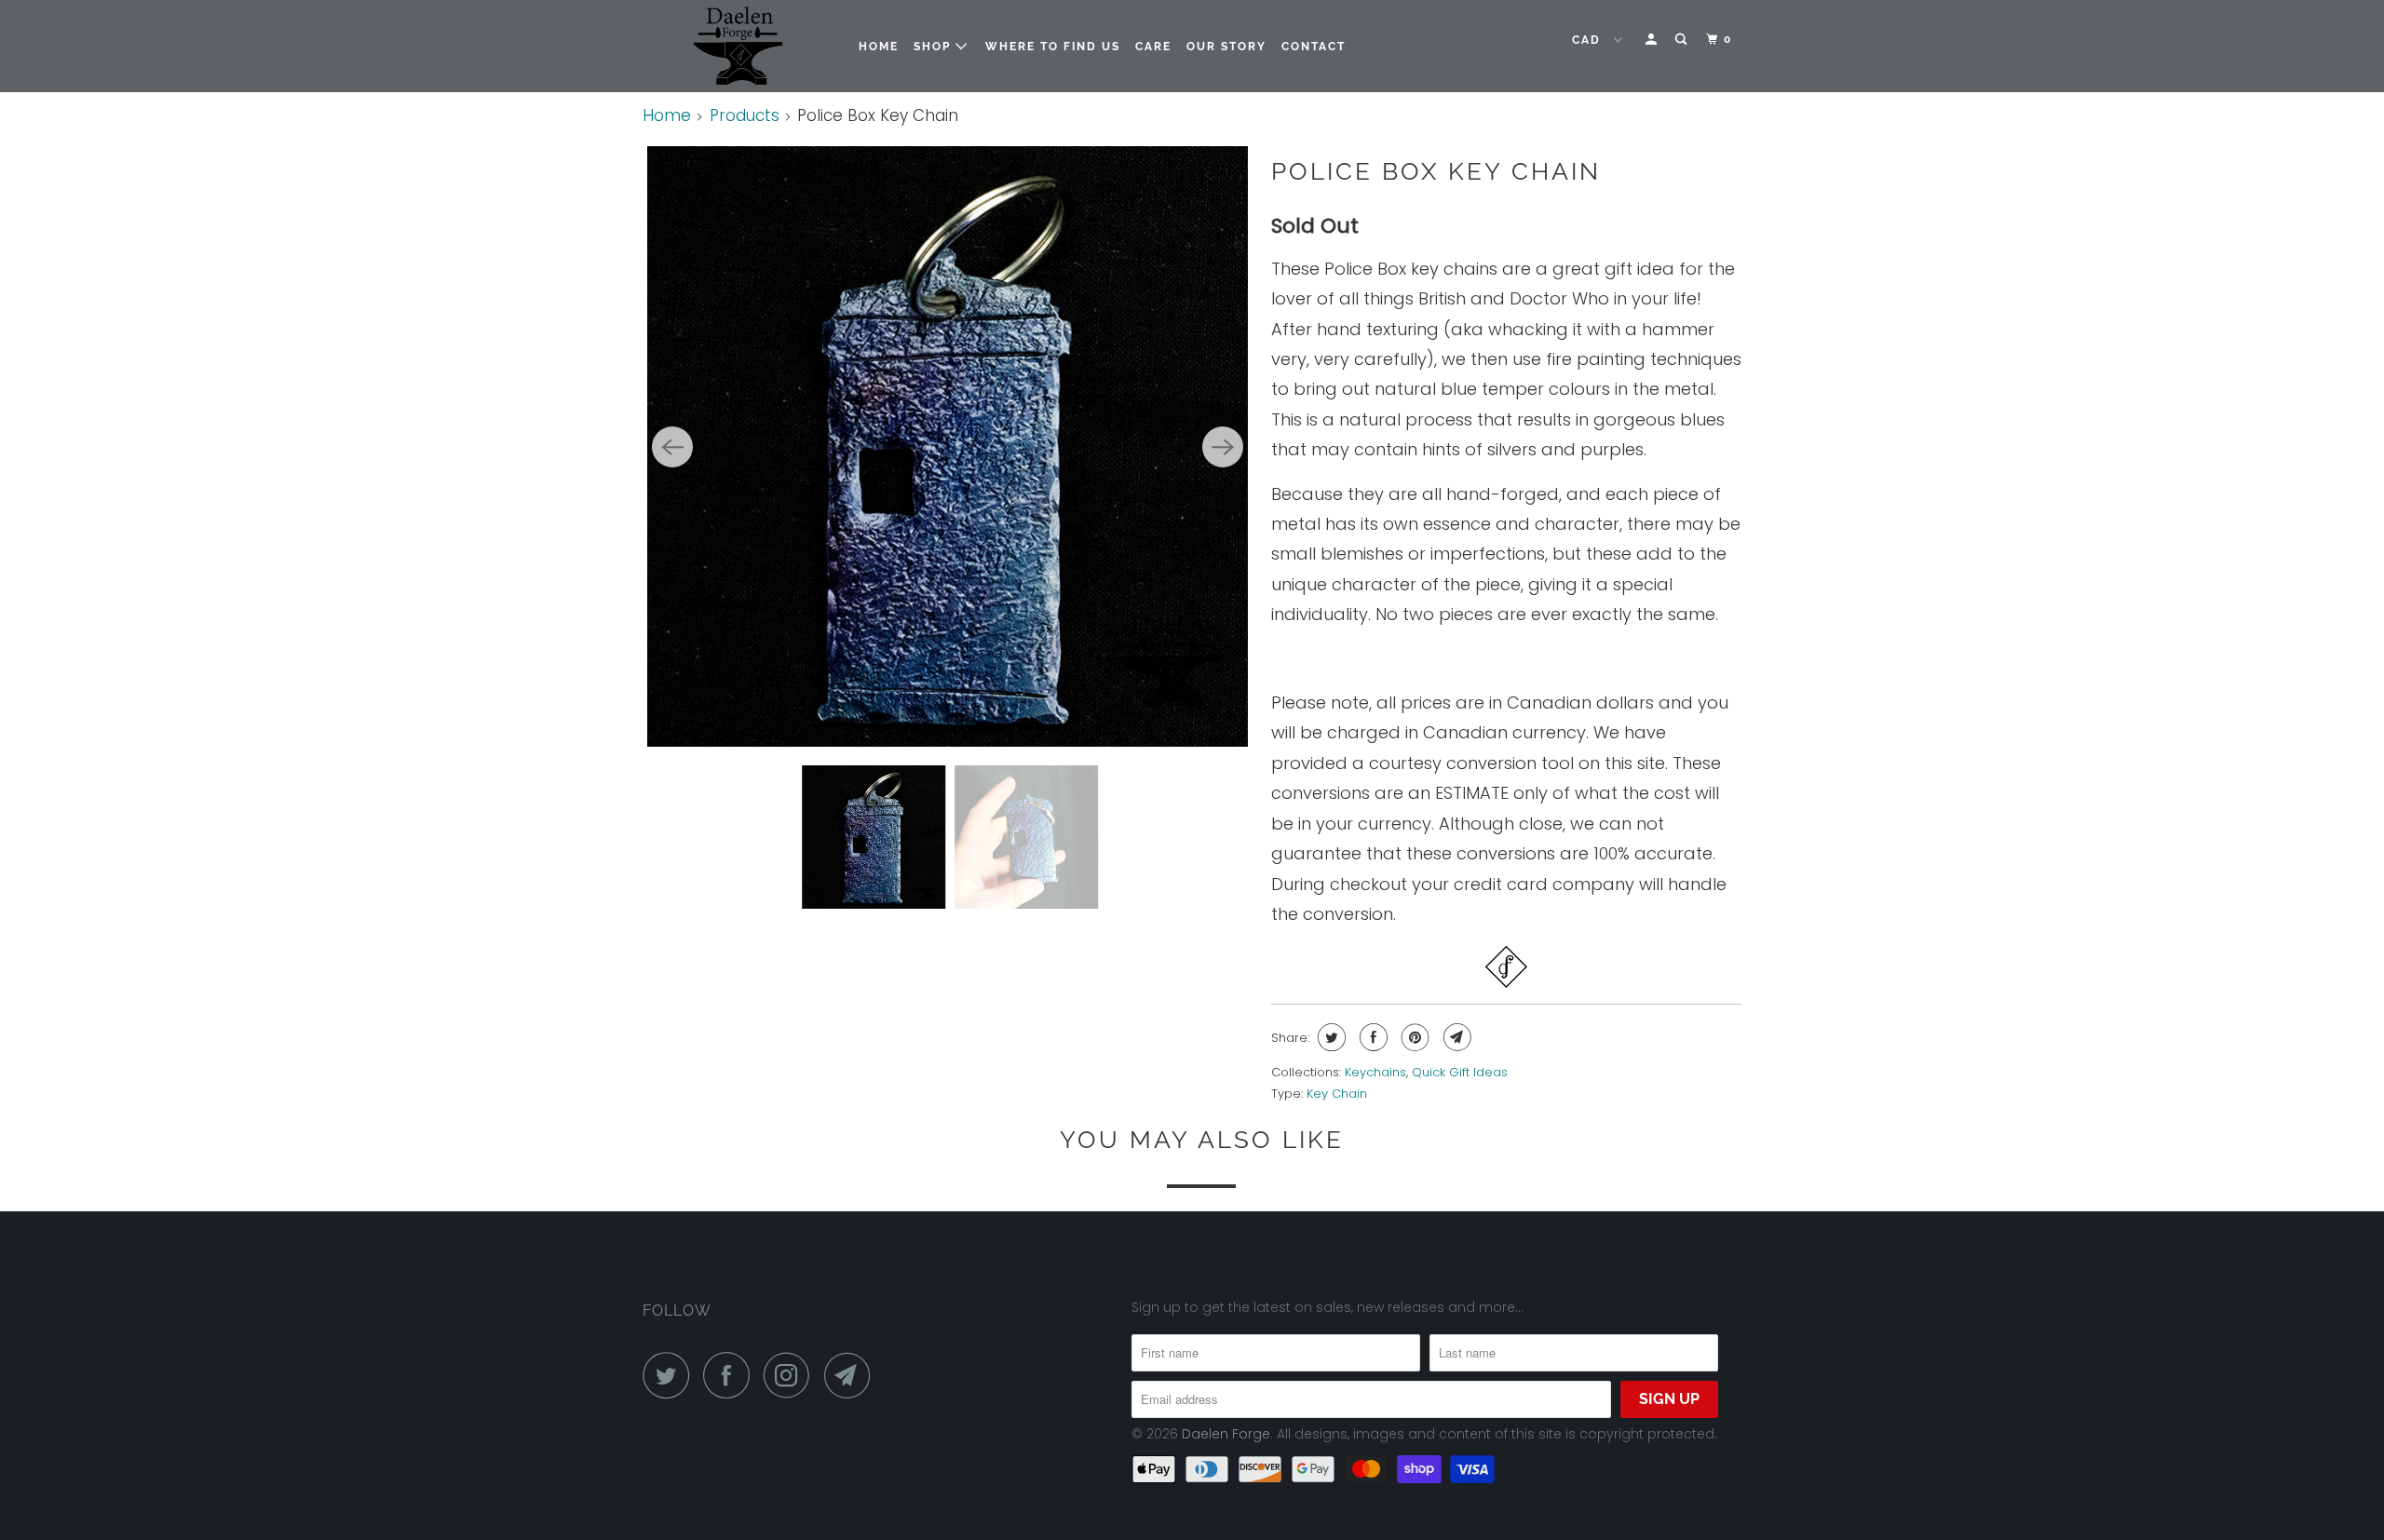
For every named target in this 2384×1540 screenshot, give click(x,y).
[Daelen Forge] (738, 46)
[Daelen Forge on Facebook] (731, 1375)
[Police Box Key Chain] (948, 446)
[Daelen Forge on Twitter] (670, 1375)
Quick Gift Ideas (1460, 1072)
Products (745, 115)
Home (879, 47)
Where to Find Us (1053, 47)
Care (1153, 47)
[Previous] (672, 447)
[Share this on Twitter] (1329, 1037)
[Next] (1223, 447)
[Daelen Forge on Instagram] (792, 1375)
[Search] (1683, 40)
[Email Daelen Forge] (852, 1375)
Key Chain (1337, 1094)
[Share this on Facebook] (1371, 1037)
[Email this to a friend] (1455, 1037)
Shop (935, 47)
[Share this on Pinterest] (1413, 1037)
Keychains (1375, 1072)
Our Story (1226, 47)
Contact (1314, 47)
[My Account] (1653, 40)
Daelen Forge (1226, 1434)
